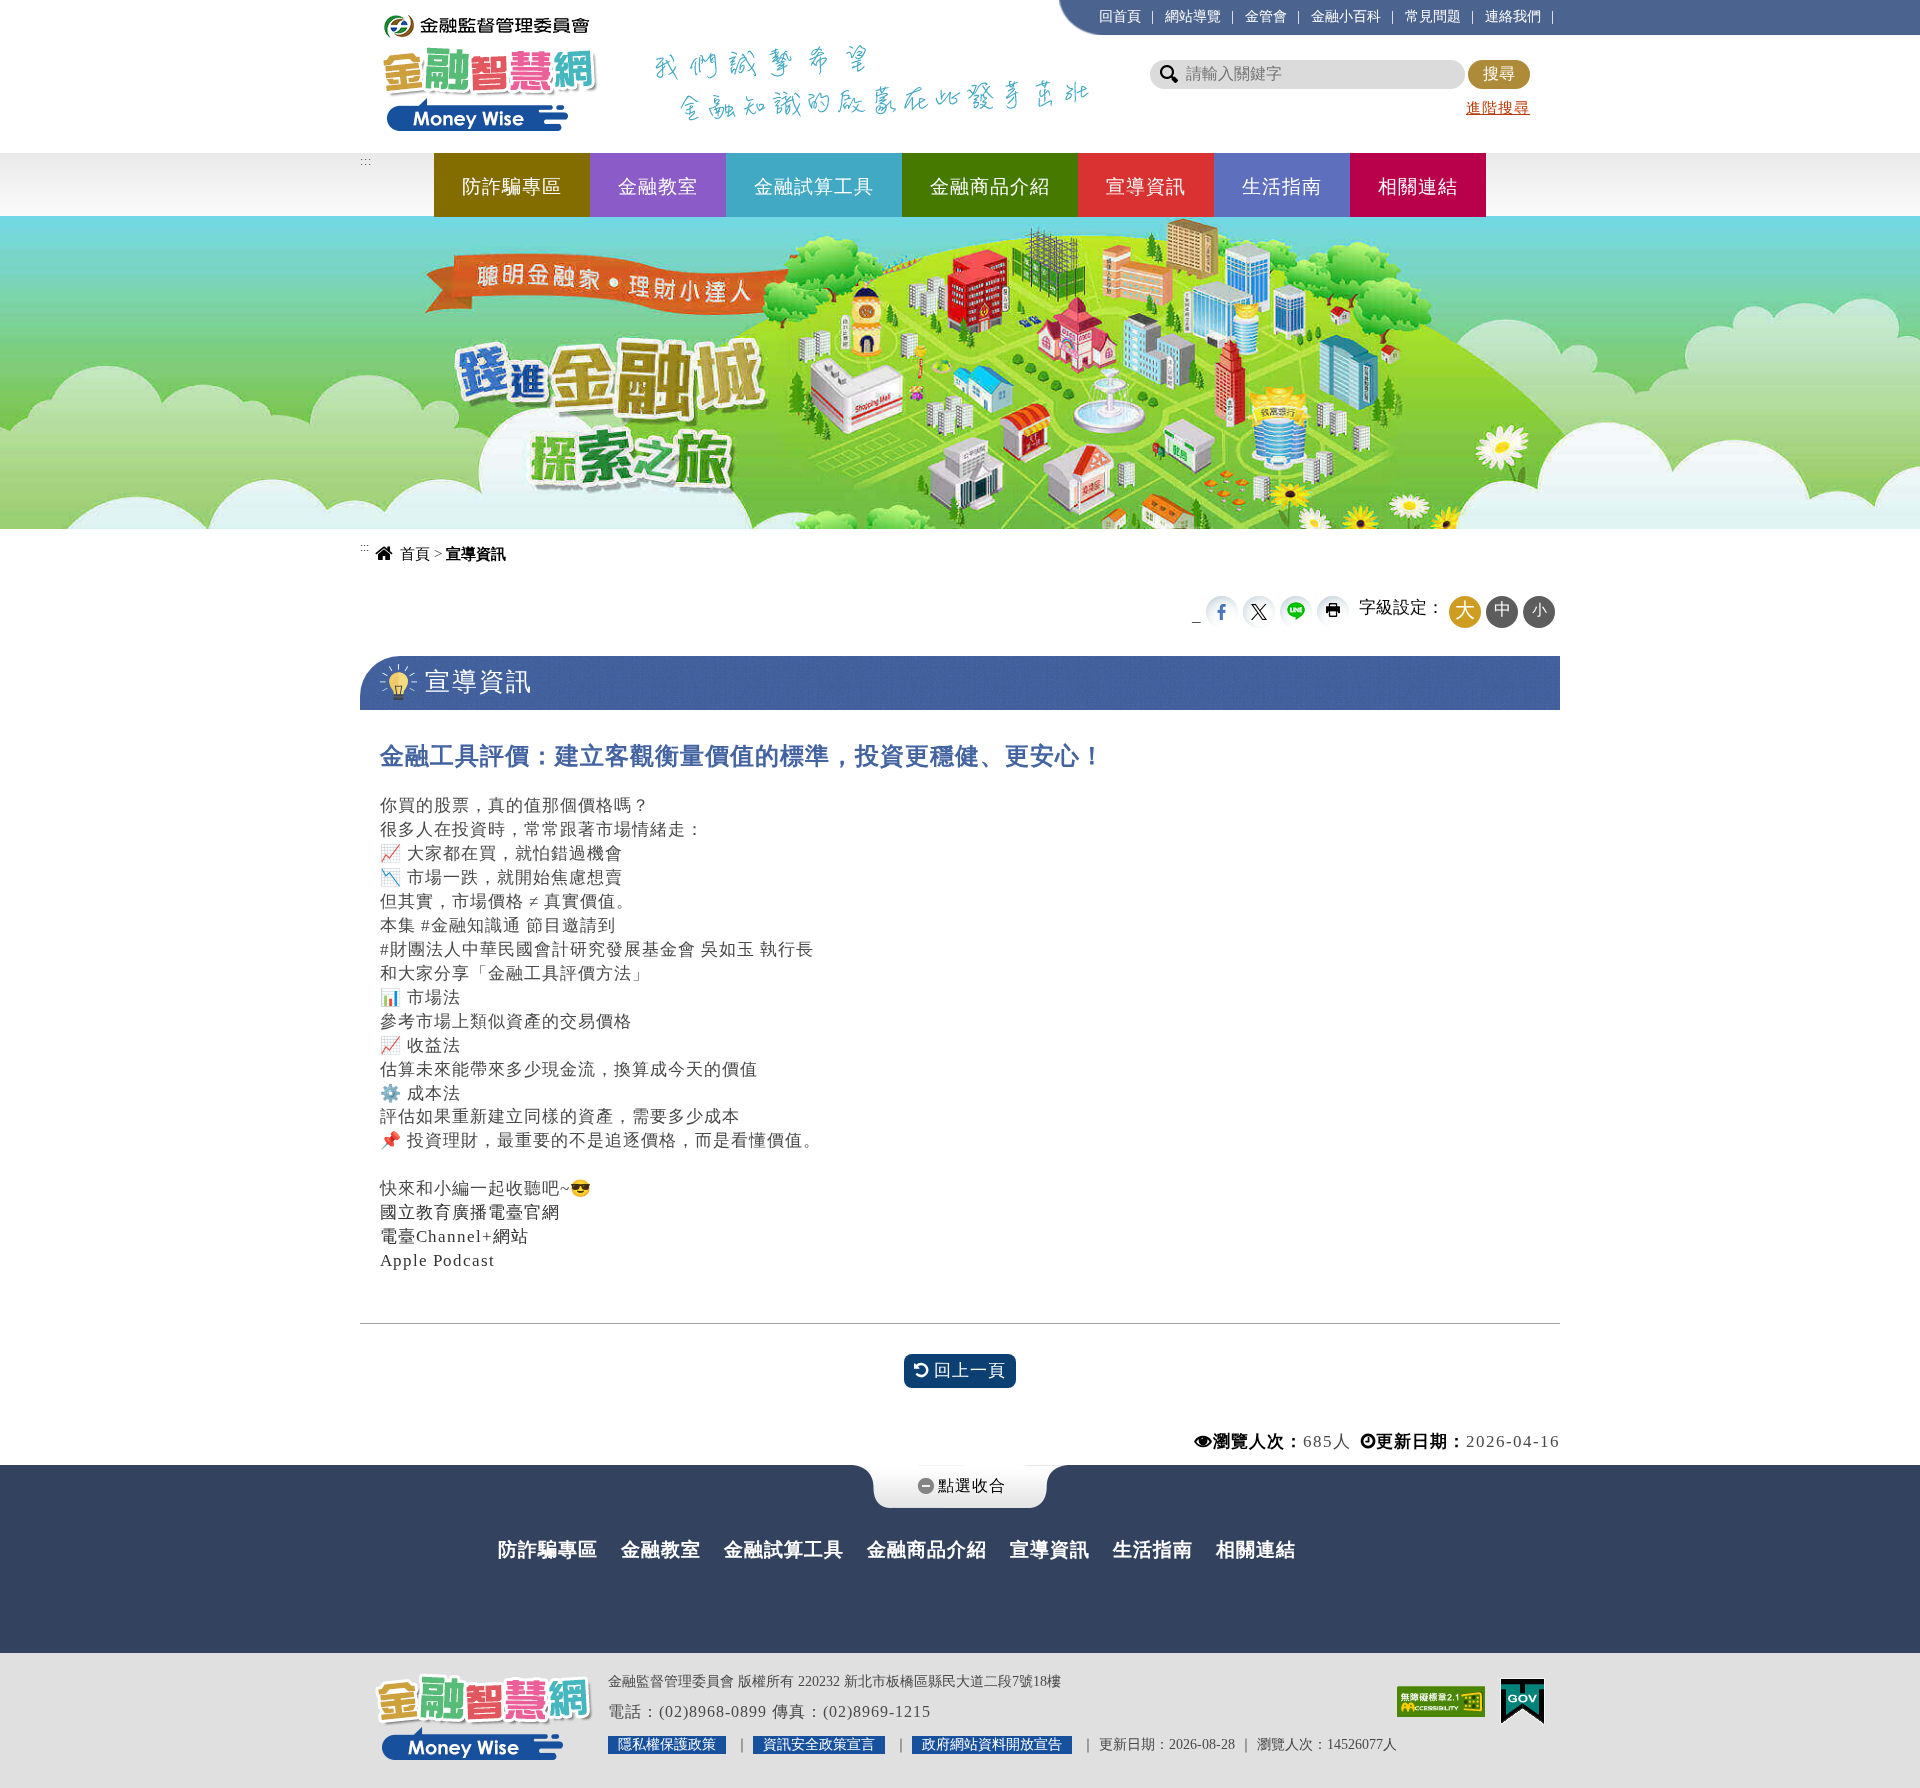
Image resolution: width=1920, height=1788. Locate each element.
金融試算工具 (814, 186)
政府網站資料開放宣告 (992, 1744)
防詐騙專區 (512, 186)
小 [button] (1539, 610)
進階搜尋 (1498, 107)
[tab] (960, 1486)
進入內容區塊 (51, 10)
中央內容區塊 (414, 721)
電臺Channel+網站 (454, 1236)
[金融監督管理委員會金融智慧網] (489, 71)
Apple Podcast (437, 1260)
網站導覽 (1193, 16)
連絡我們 (1513, 16)
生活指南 (1282, 186)
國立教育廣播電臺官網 (470, 1212)
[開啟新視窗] (1441, 1699)
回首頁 (1120, 16)
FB (1222, 612)
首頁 (415, 553)
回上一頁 (967, 1370)
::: (371, 10)
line (1296, 612)
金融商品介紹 (990, 186)
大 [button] (1465, 610)
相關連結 (1418, 186)
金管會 (1266, 16)
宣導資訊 (1146, 186)
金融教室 (658, 186)
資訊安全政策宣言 (819, 1744)
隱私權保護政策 (667, 1744)
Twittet (1259, 612)
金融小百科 (1346, 16)
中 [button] (1502, 609)
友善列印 (1333, 612)
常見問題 (1433, 16)
